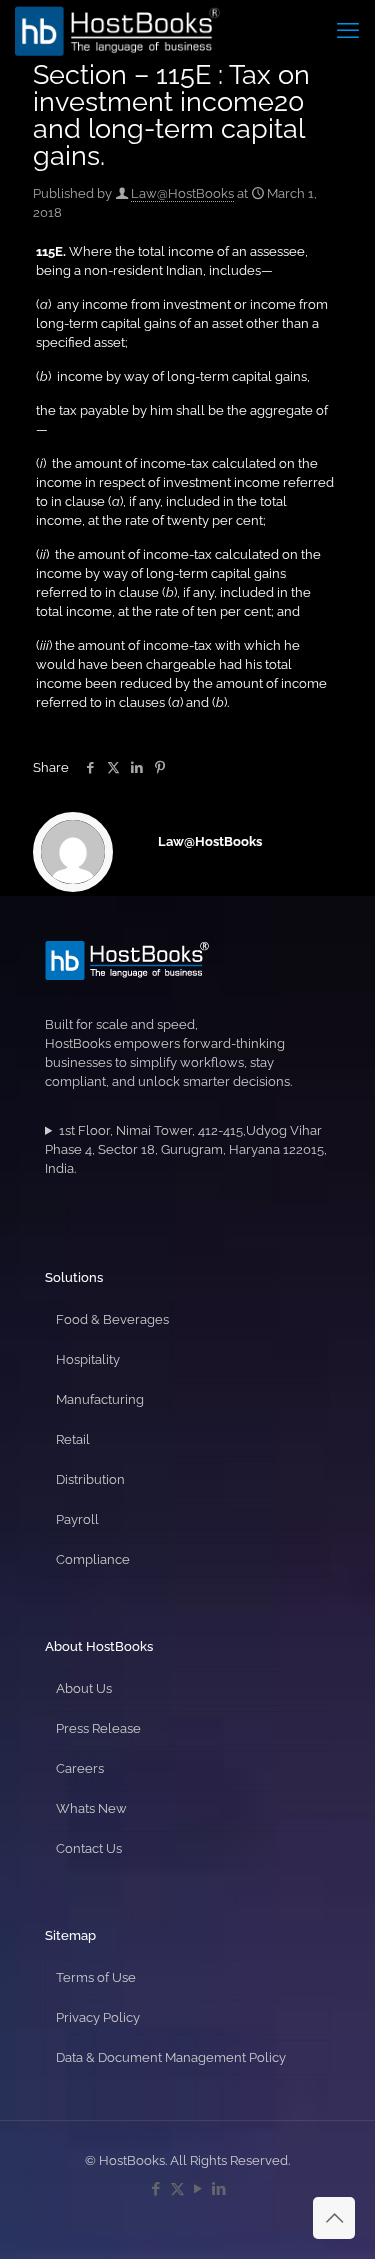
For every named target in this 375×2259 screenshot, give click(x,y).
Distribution (90, 1479)
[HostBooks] (117, 30)
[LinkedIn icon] (219, 2189)
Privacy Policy (98, 2017)
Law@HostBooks (182, 193)
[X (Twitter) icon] (177, 2189)
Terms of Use (96, 1977)
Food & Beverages (112, 1319)
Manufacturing (100, 1399)
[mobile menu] (348, 30)
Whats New (91, 1808)
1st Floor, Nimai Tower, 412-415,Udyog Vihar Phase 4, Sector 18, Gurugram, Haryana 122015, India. (186, 1149)
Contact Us (89, 1848)
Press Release (98, 1728)
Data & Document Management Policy (171, 2057)
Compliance (93, 1559)
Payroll (77, 1519)
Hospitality (88, 1359)
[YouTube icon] (198, 2189)
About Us (84, 1688)
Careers (80, 1768)
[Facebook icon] (156, 2189)
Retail (73, 1439)
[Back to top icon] (334, 2218)
